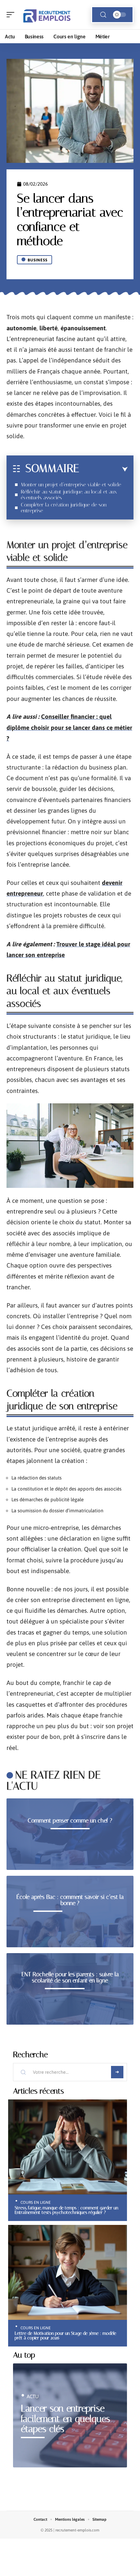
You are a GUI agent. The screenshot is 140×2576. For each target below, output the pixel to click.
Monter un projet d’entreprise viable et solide (71, 485)
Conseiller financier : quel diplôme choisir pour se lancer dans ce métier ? (69, 727)
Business (38, 260)
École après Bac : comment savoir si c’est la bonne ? (70, 1900)
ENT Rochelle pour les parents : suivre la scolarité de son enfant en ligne (70, 1978)
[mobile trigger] (12, 15)
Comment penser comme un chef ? (70, 1820)
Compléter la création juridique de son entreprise (64, 508)
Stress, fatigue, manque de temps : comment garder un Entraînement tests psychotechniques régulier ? (66, 2210)
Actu (33, 2396)
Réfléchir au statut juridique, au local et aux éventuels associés (69, 495)
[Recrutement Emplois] (47, 15)
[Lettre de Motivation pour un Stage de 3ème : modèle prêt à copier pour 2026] (68, 2272)
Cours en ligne (36, 2202)
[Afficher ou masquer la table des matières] (103, 469)
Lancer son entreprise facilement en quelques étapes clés (65, 2419)
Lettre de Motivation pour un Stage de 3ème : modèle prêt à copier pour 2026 (65, 2335)
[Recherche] (103, 15)
